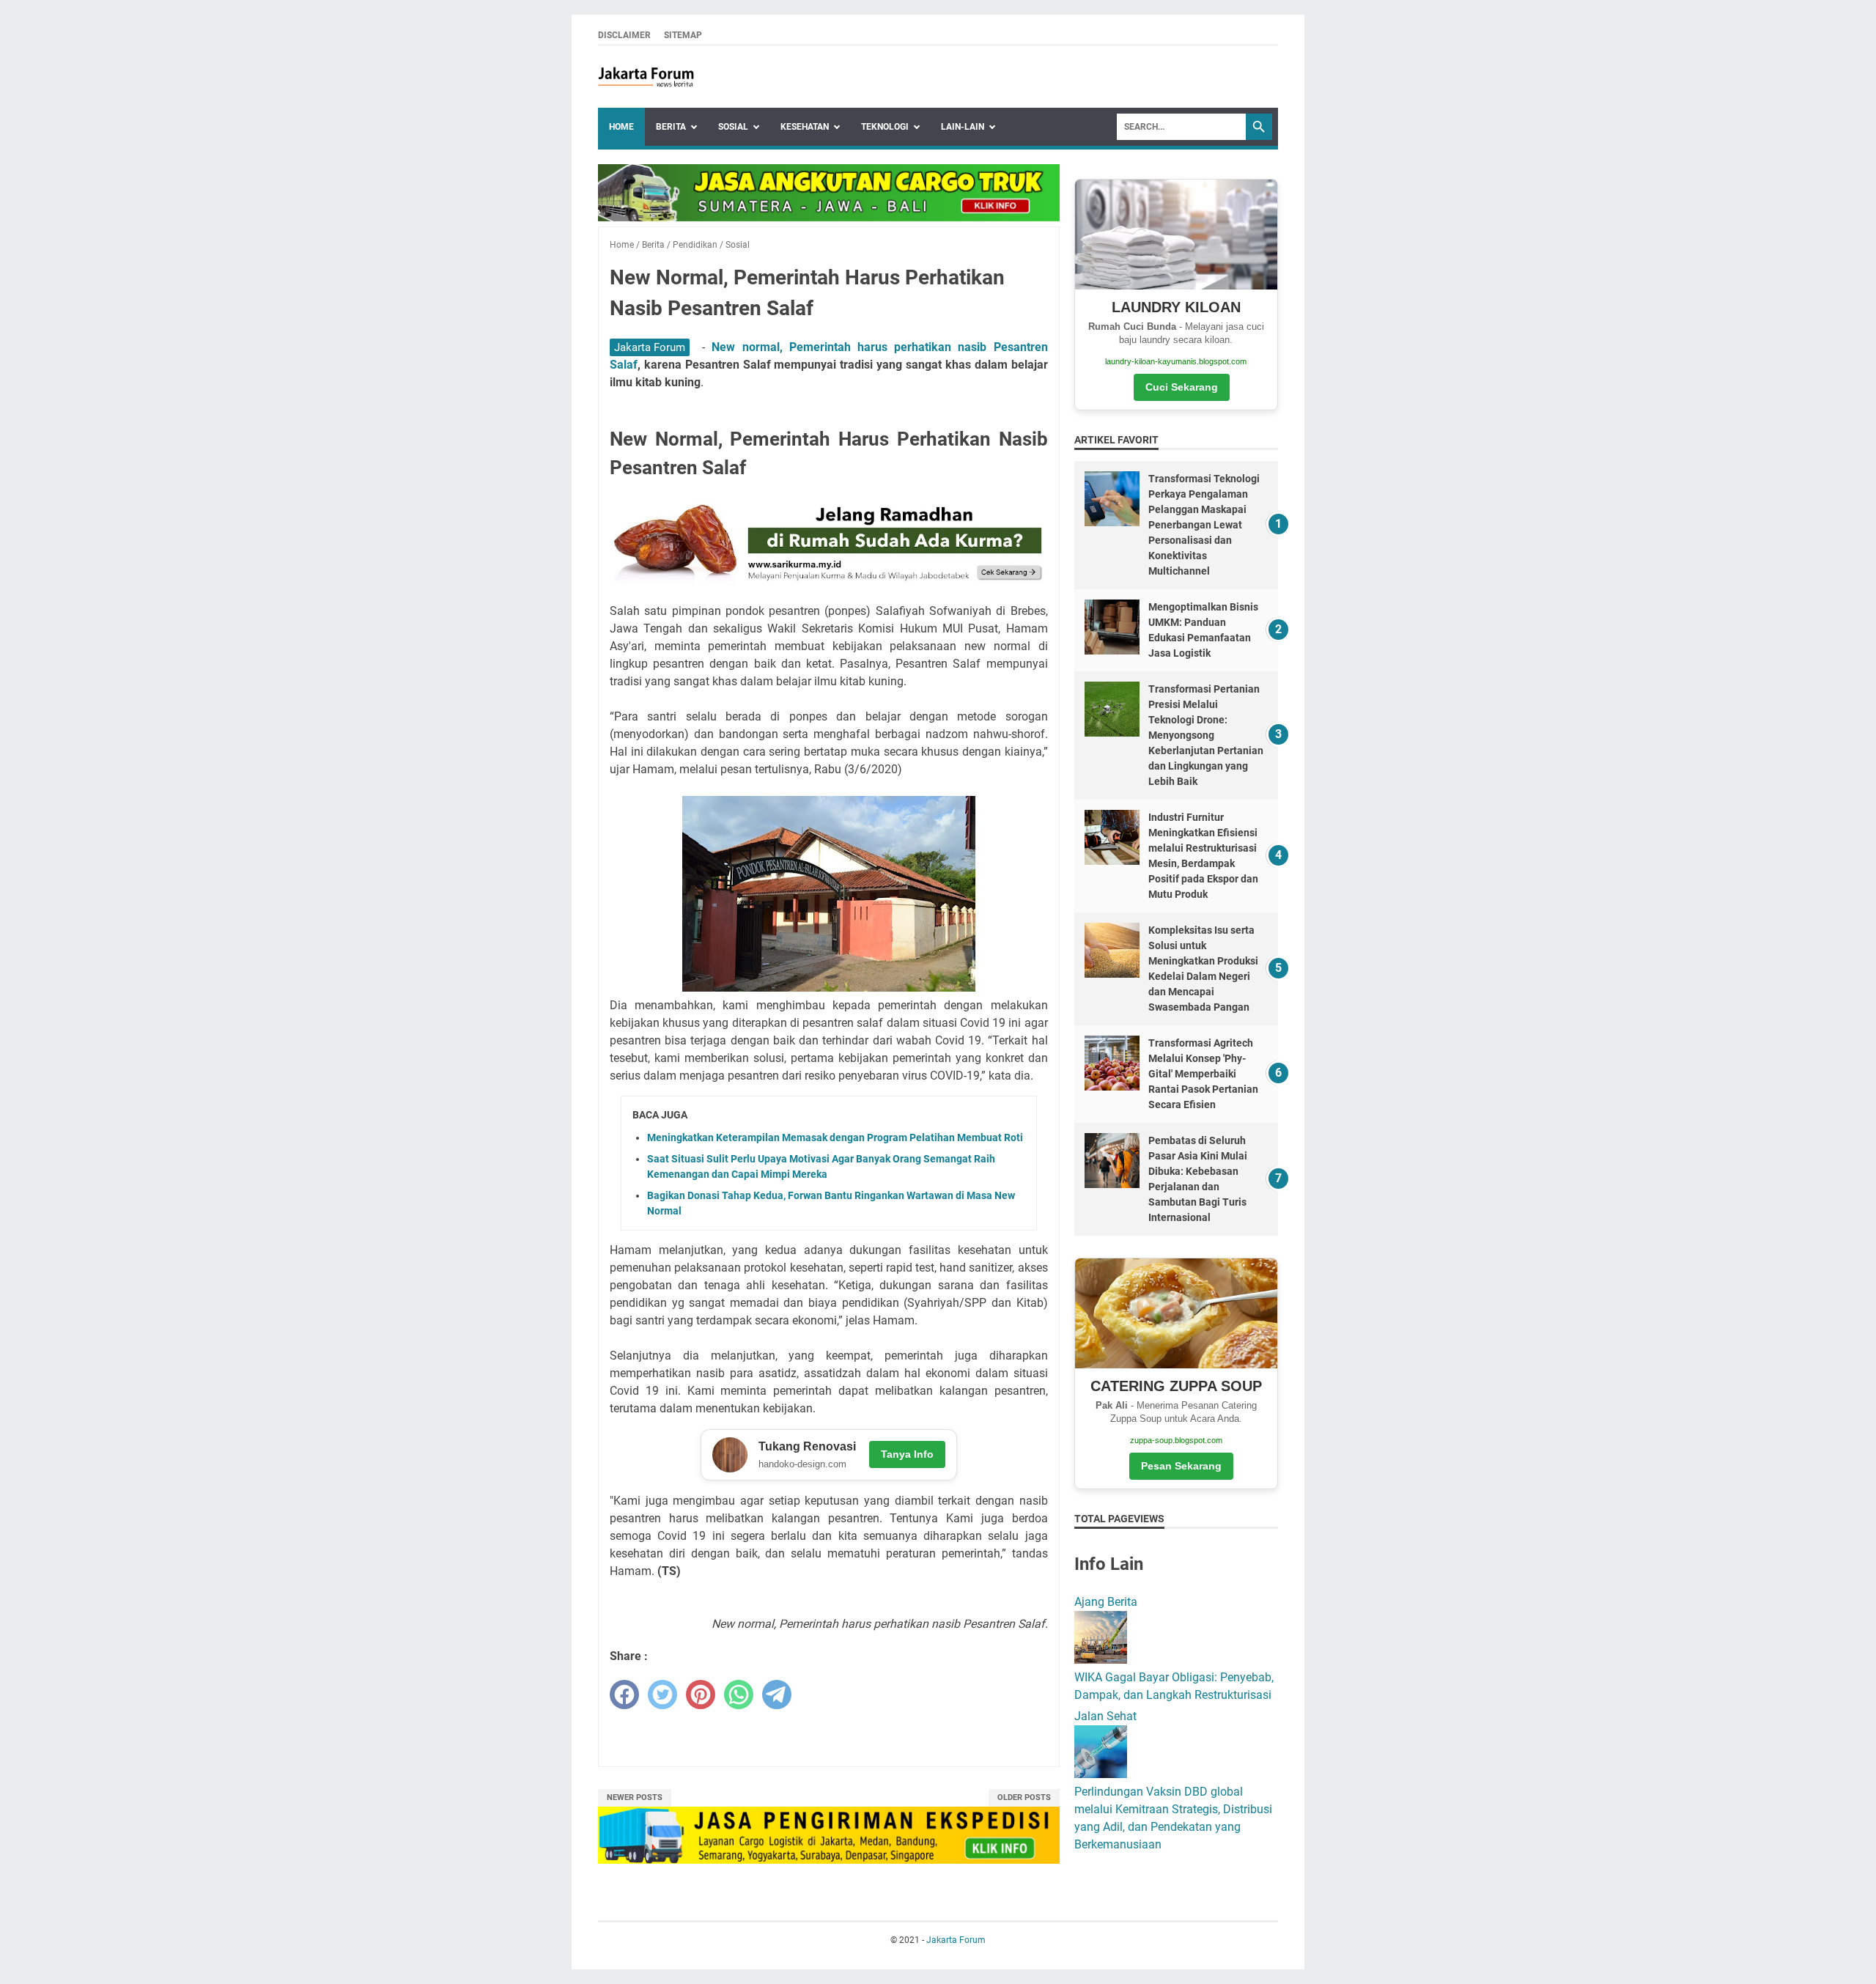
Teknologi (885, 127)
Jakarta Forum (650, 347)
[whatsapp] (739, 1694)
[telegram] (777, 1694)
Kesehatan (805, 127)
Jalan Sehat (1105, 1716)
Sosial (733, 127)
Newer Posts (635, 1797)
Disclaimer (624, 35)
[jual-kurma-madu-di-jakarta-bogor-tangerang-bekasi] (829, 582)
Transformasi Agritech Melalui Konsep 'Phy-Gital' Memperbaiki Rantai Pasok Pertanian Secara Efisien (1203, 1074)
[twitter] (662, 1694)
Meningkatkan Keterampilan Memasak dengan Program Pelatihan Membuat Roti (835, 1137)
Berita (671, 127)
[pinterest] (701, 1694)
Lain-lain (963, 127)
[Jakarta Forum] (646, 77)
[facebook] (624, 1694)
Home (621, 127)
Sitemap (683, 35)
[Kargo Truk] (829, 217)
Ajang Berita (1106, 1602)
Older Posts (1024, 1797)
